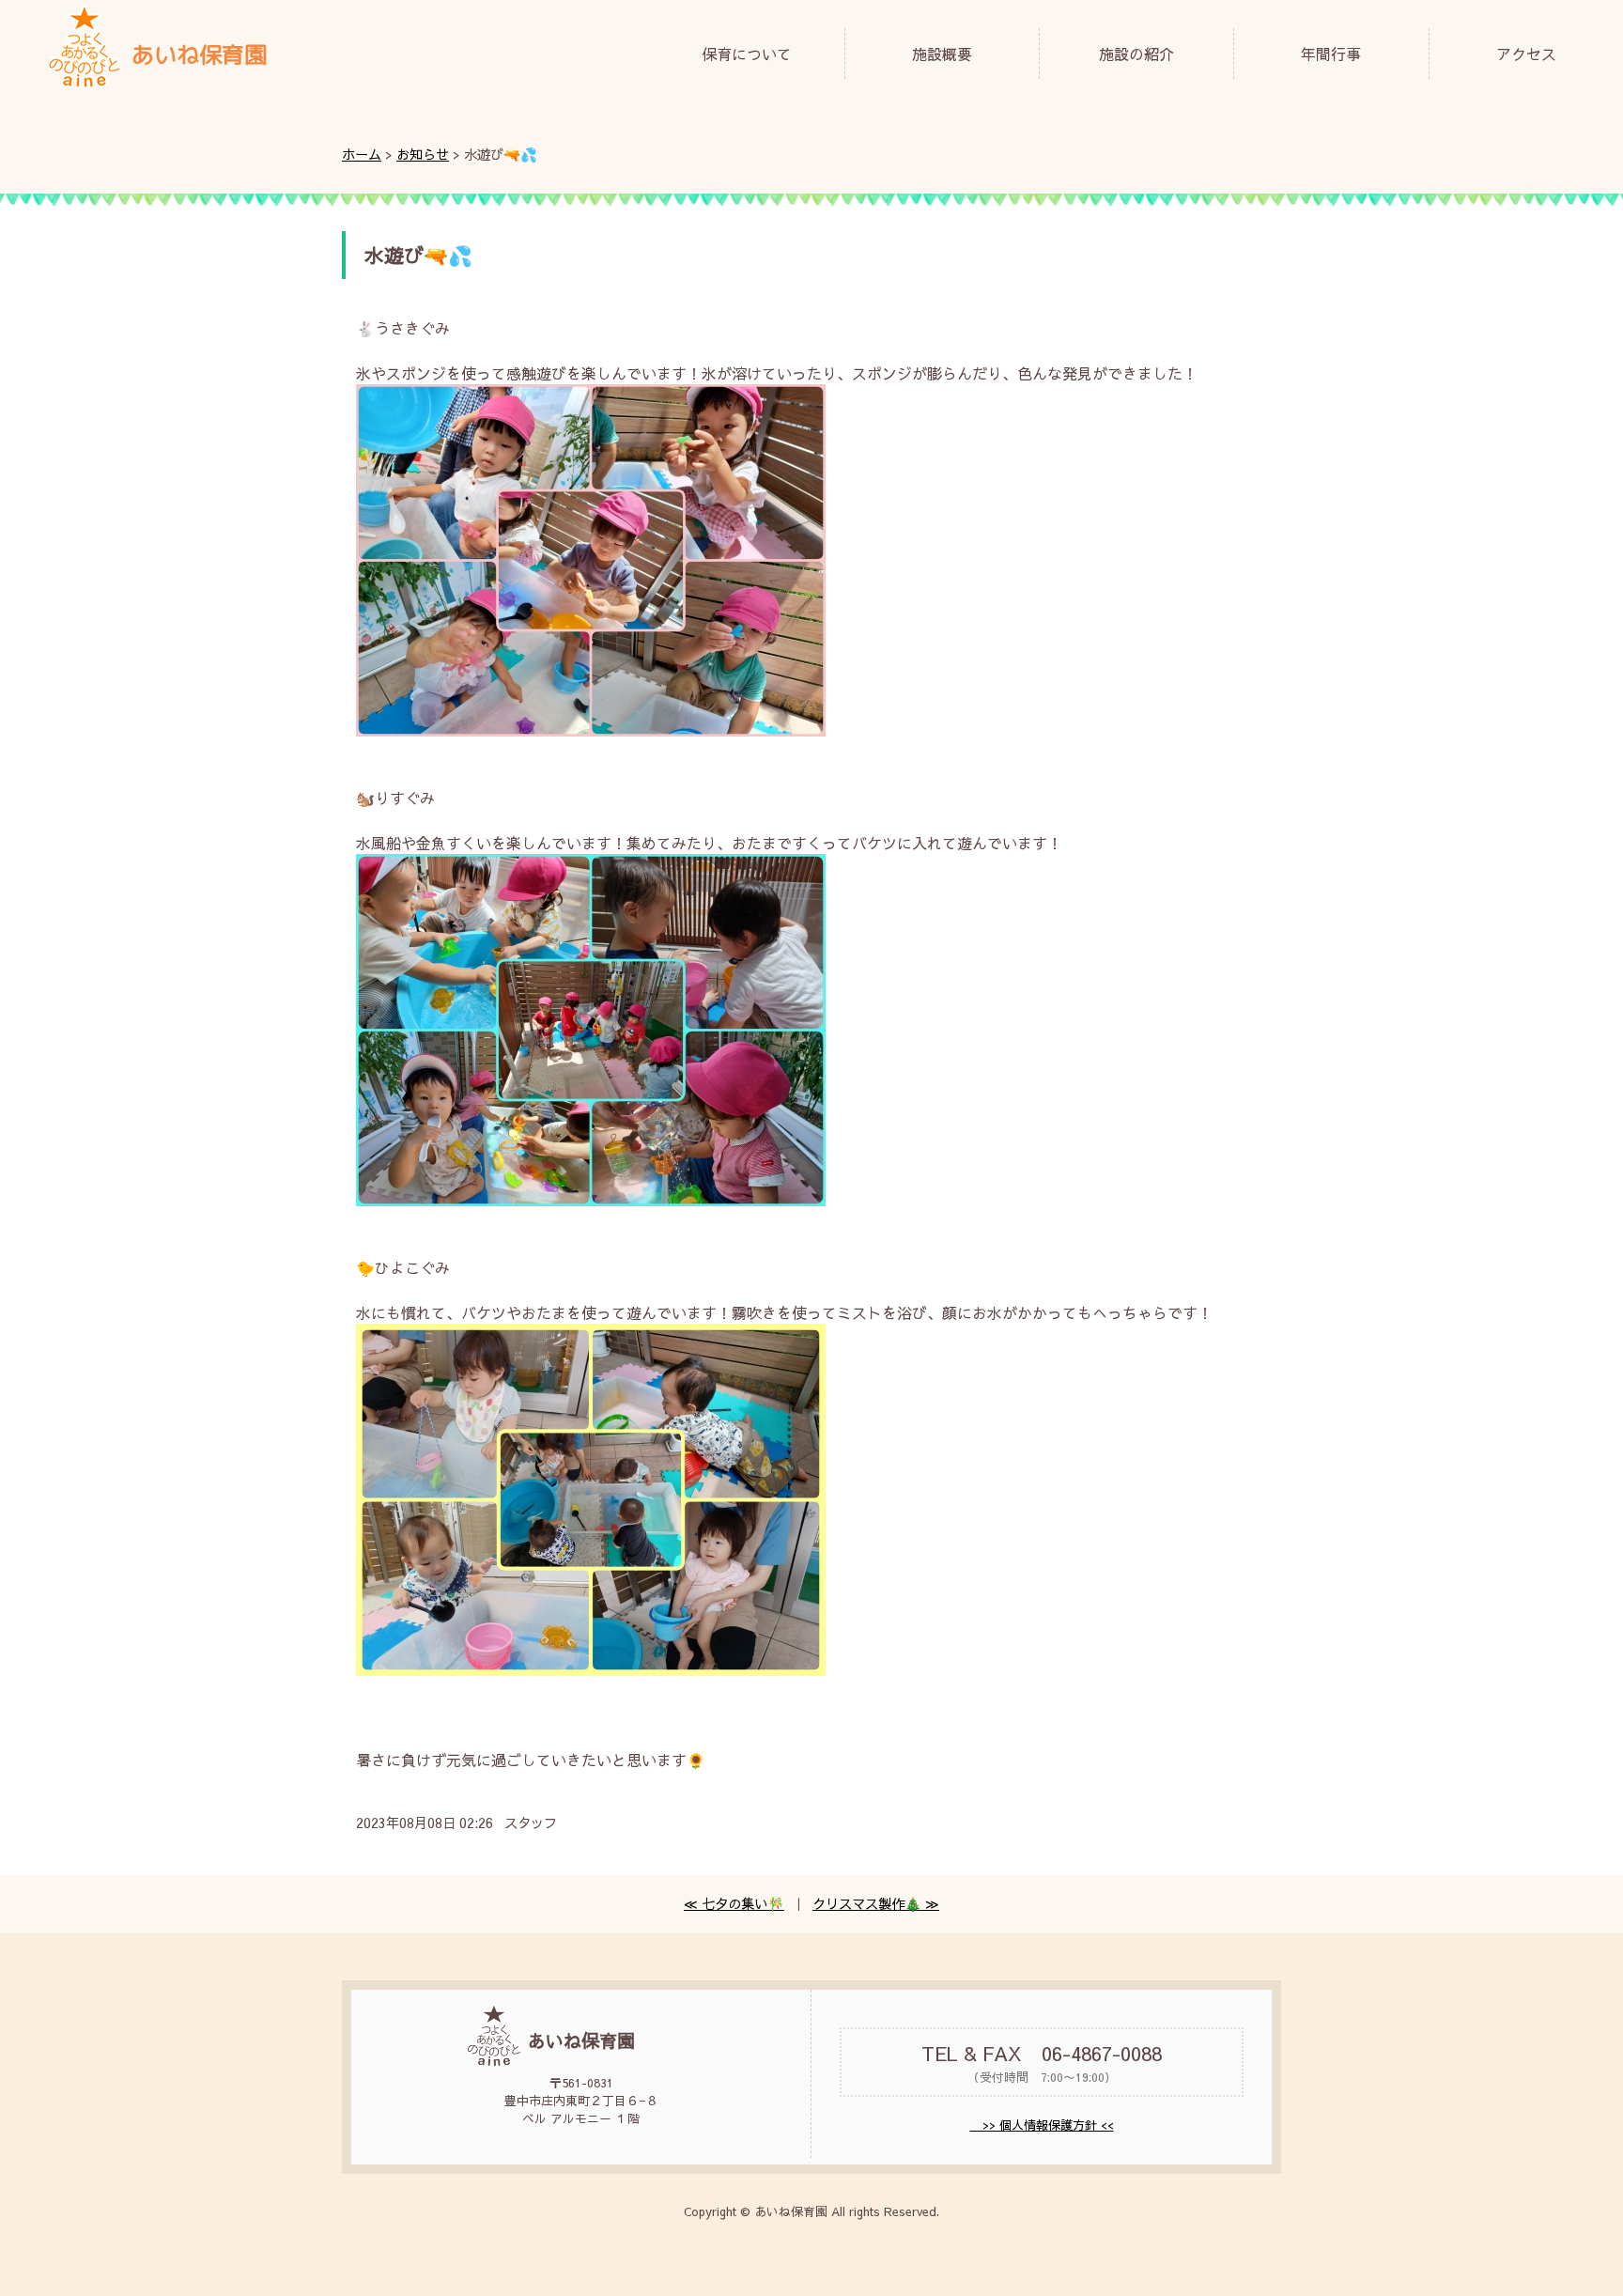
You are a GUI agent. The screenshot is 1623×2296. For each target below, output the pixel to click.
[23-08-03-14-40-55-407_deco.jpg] (591, 1669)
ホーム (362, 154)
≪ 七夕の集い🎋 (734, 1903)
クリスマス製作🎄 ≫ (876, 1903)
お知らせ (423, 154)
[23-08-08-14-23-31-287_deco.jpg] (591, 1200)
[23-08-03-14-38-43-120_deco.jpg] (591, 730)
